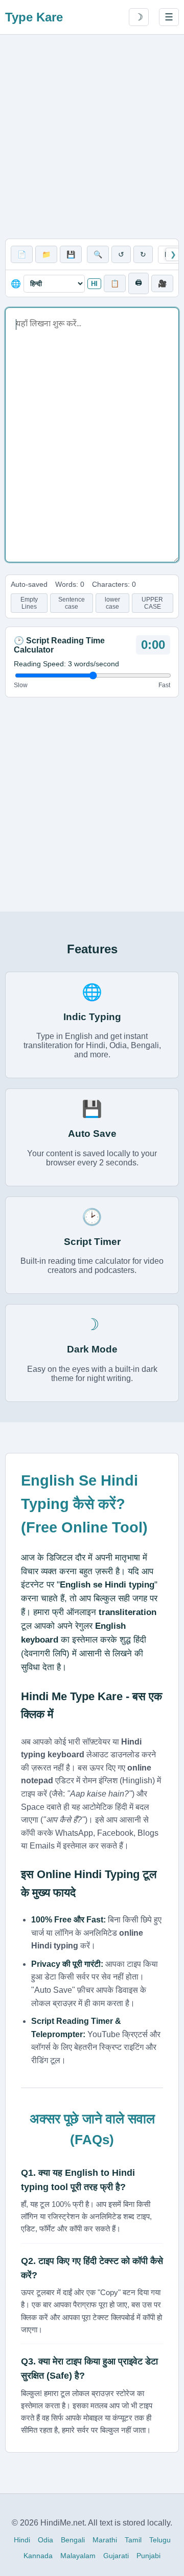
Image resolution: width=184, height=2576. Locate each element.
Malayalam (78, 2556)
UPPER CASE (152, 603)
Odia (45, 2540)
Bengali (73, 2540)
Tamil (133, 2540)
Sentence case (72, 603)
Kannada (38, 2556)
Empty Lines (29, 603)
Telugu (160, 2540)
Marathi (105, 2540)
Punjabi (148, 2556)
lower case (112, 603)
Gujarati (116, 2556)
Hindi (22, 2540)
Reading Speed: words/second (66, 664)
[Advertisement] (92, 137)
